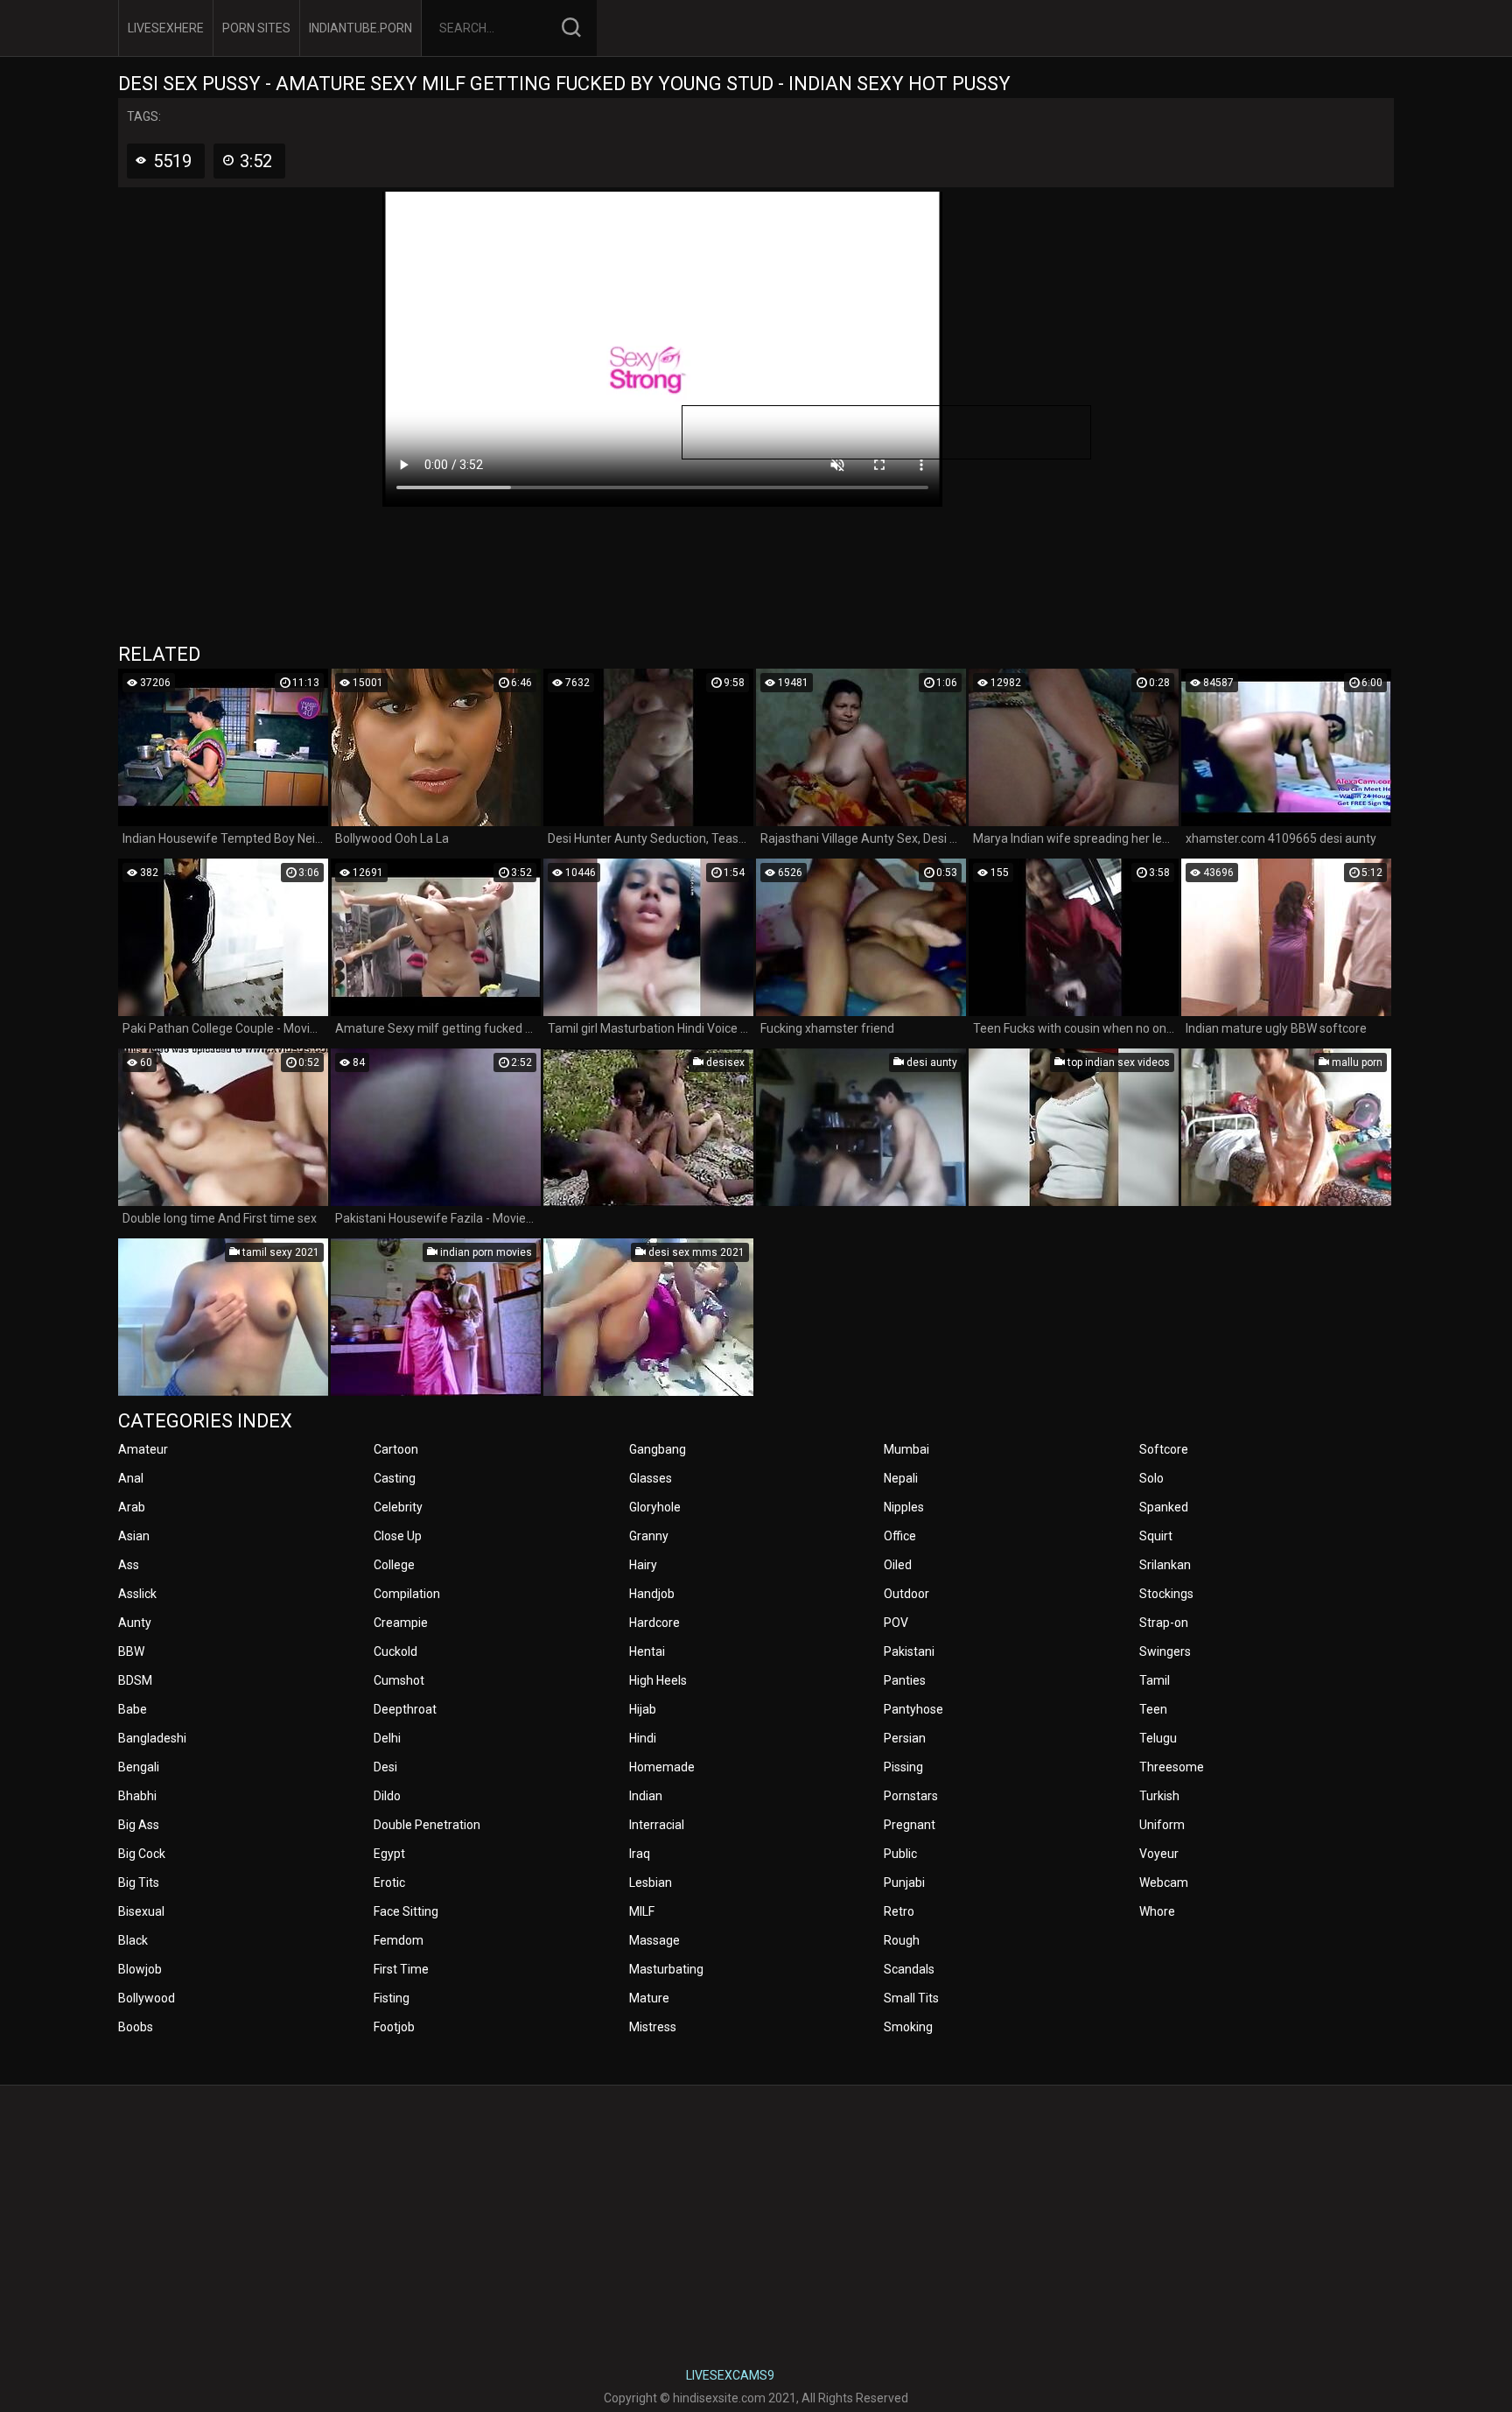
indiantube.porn (360, 28)
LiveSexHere (166, 28)
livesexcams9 (730, 2375)
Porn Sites (256, 28)
